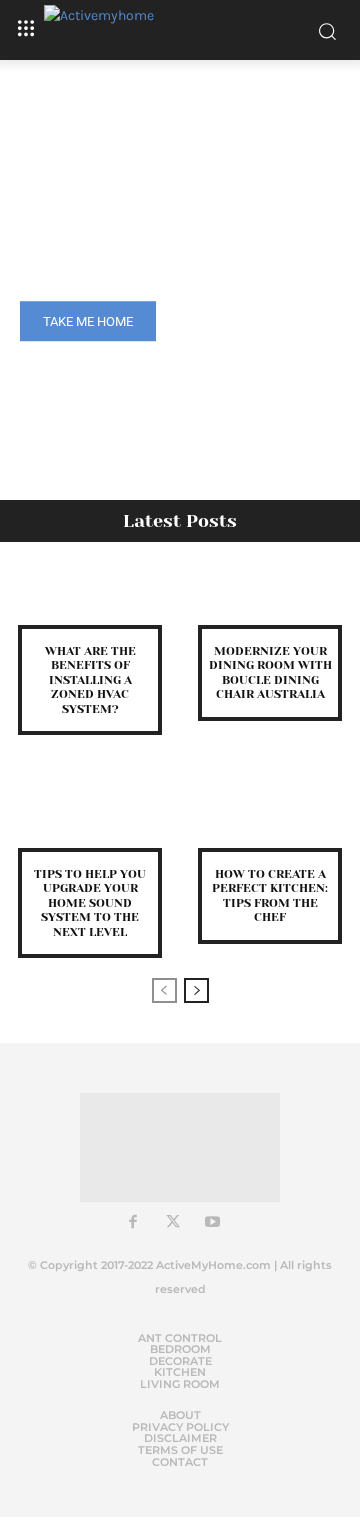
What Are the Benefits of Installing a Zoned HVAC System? (90, 680)
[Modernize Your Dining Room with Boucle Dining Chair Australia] (270, 596)
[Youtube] (213, 1223)
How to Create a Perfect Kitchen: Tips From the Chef (270, 895)
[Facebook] (133, 1223)
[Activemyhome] (180, 30)
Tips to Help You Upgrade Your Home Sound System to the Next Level (90, 903)
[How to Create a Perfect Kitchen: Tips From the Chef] (270, 819)
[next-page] (196, 990)
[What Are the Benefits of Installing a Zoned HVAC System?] (90, 596)
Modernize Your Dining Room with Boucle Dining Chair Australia (270, 672)
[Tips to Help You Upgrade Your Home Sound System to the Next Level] (90, 819)
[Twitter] (173, 1223)
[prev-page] (164, 990)
